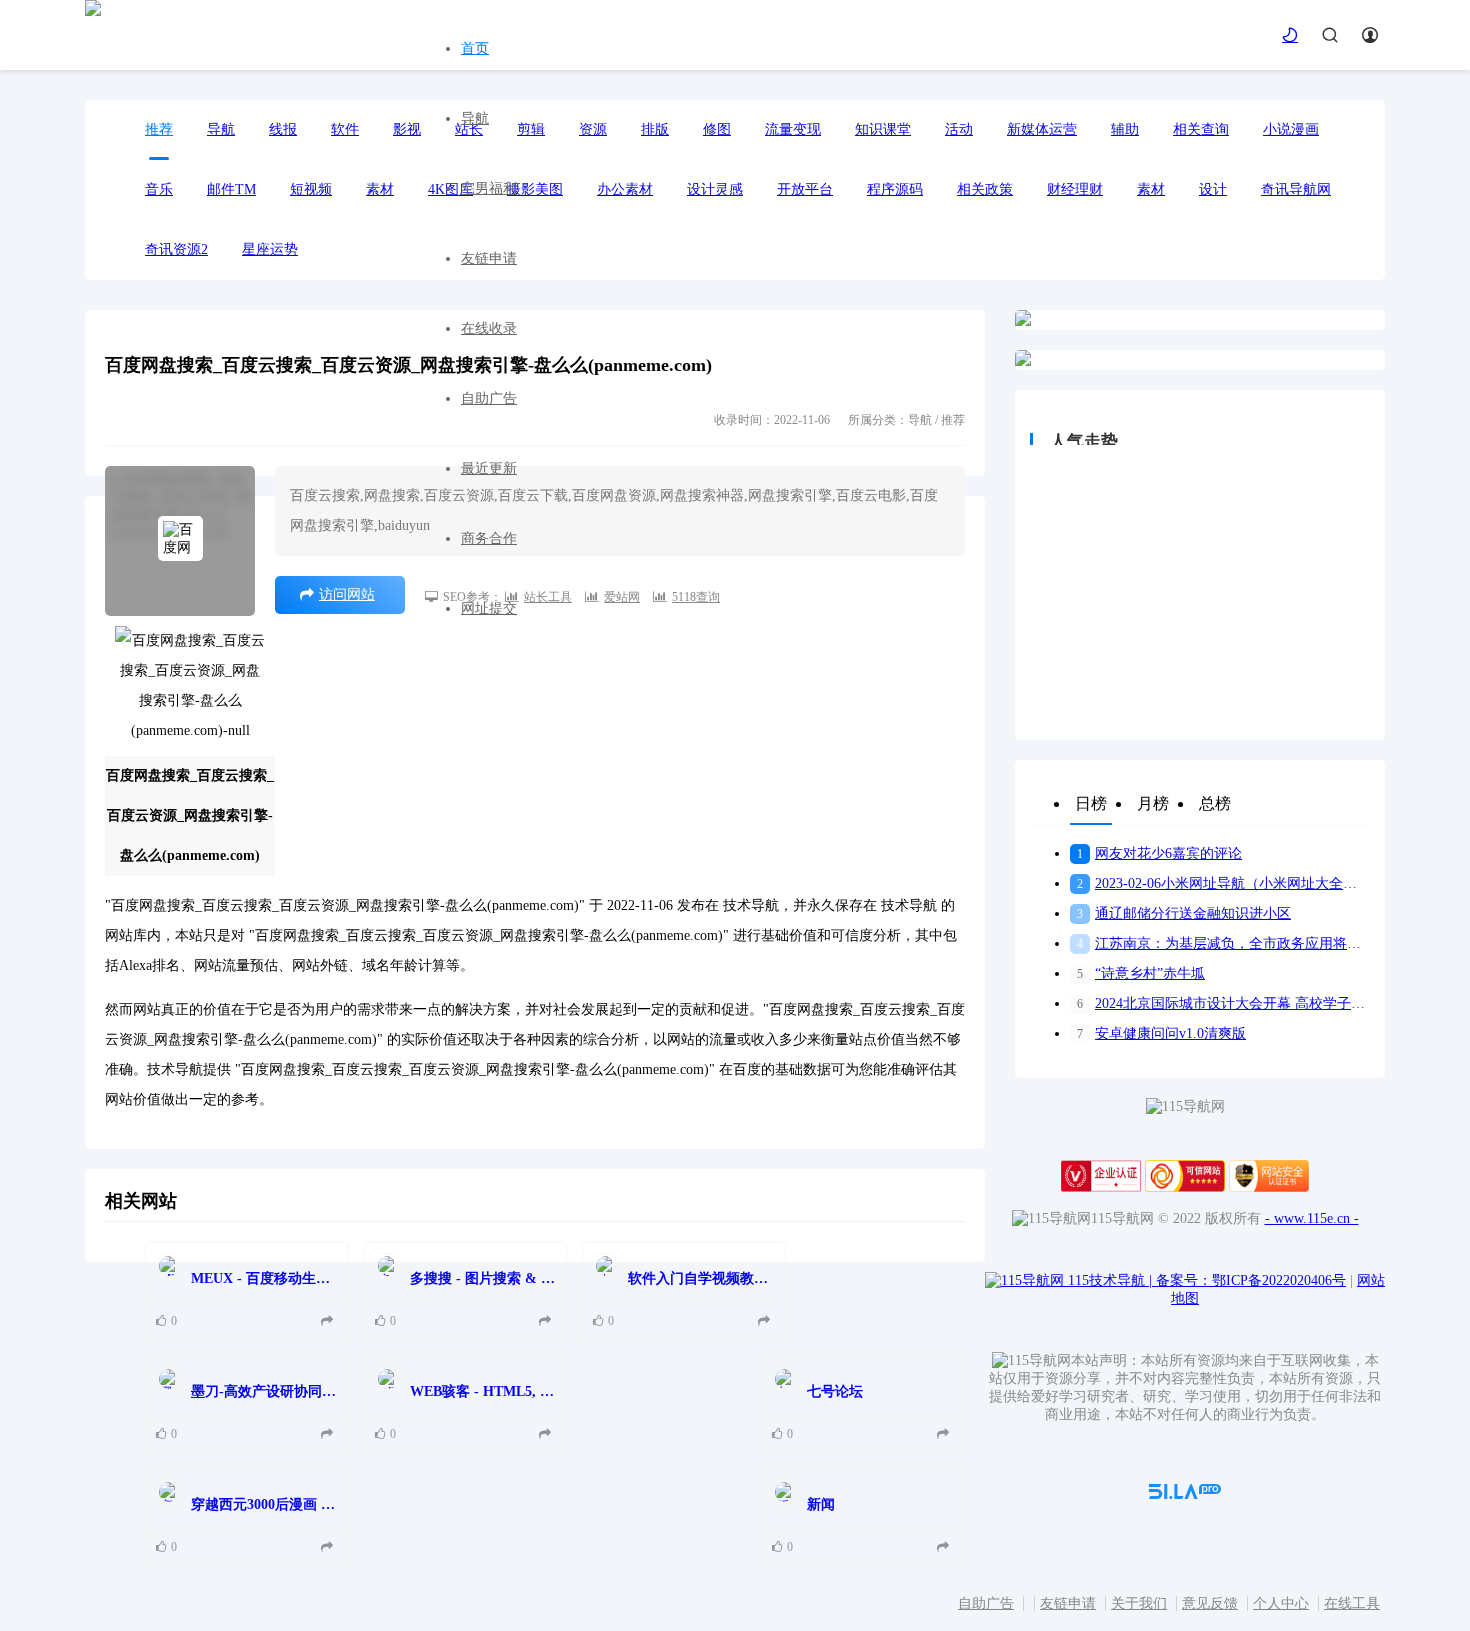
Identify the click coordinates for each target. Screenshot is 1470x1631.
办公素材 (625, 189)
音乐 (159, 189)
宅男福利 (489, 188)
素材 (1151, 189)
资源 (593, 129)
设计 (1213, 189)
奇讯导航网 (1296, 189)
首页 (475, 48)
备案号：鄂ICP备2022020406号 (1251, 1280)
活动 (959, 129)
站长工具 (548, 597)
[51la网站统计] (1185, 1494)
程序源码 (895, 189)
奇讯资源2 (176, 249)
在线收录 (489, 328)
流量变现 (793, 129)
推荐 (159, 129)
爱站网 (622, 597)
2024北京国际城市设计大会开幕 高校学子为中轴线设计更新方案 (1223, 1003)
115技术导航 (1110, 1280)
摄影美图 (535, 189)
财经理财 (1075, 189)
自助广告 (489, 398)
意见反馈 (1210, 1603)
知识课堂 (883, 129)
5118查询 (696, 597)
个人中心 (1281, 1603)
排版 (655, 129)
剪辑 (531, 129)
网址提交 (489, 608)
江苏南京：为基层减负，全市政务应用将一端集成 (1223, 943)
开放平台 (805, 189)
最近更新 (489, 468)
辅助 (1125, 129)
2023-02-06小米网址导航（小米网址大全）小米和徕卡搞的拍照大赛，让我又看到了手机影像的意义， (1223, 883)
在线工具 (1352, 1603)
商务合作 (489, 538)
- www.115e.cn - (1312, 1218)
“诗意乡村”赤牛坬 (1141, 973)
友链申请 (489, 258)
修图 (717, 129)
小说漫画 (1291, 129)
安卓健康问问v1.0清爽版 (1161, 1033)
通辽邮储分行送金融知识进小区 (1184, 913)
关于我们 (1139, 1603)
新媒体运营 (1042, 129)
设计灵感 (715, 189)
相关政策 (985, 189)
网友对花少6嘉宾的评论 (1159, 853)
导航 (475, 118)
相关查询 (1201, 129)
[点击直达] (329, 1321)
